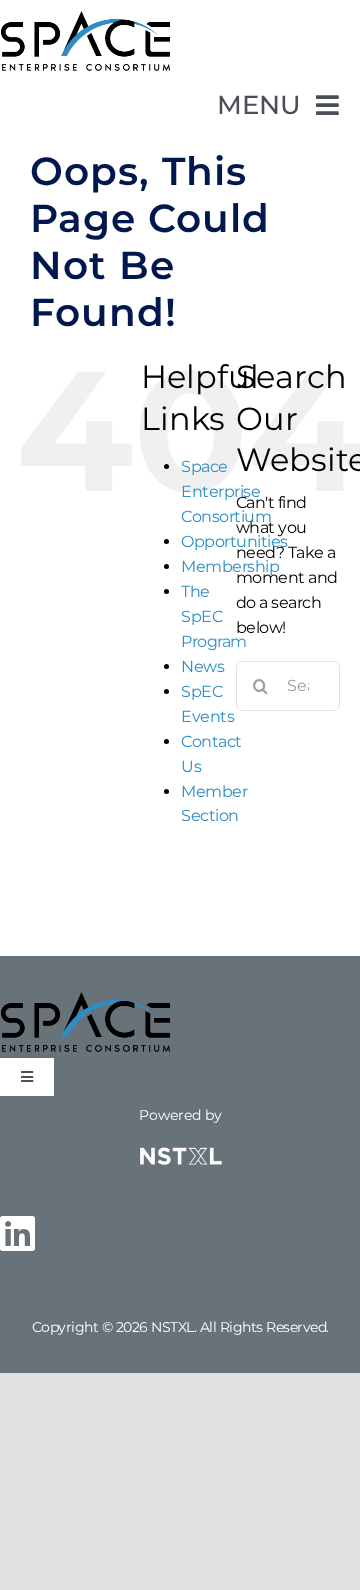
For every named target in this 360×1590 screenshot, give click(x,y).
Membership (230, 566)
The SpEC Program (214, 616)
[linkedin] (17, 1233)
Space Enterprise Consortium (226, 491)
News (202, 666)
